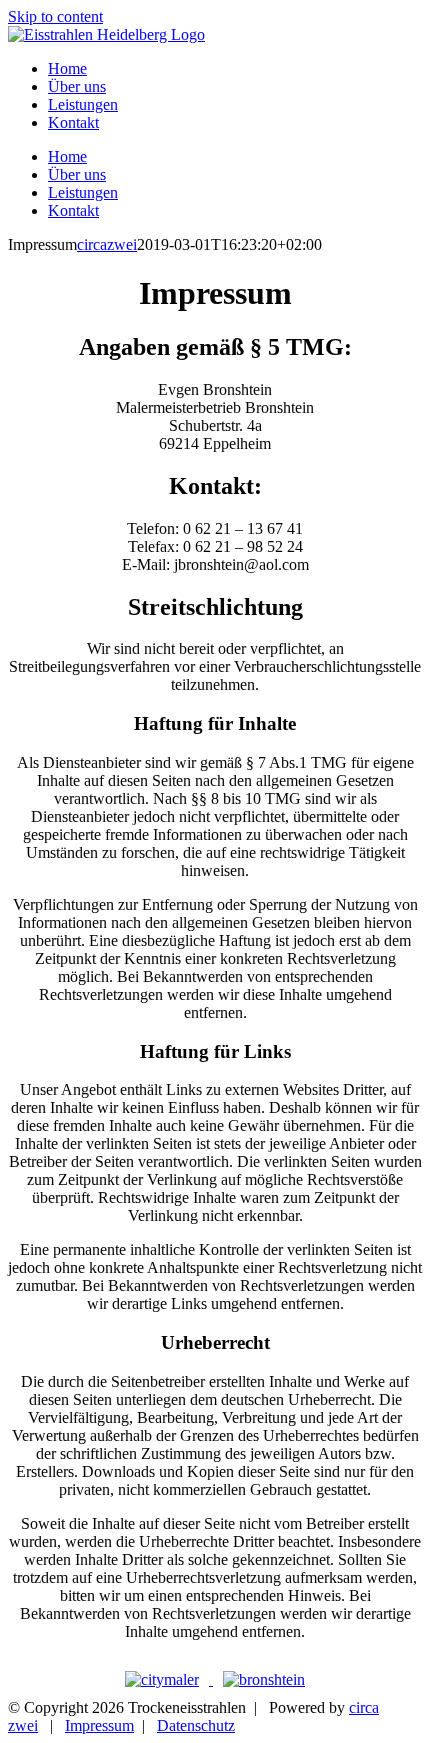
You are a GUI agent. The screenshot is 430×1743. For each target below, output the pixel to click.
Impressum (99, 1725)
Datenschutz (196, 1725)
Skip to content (55, 16)
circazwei (107, 244)
